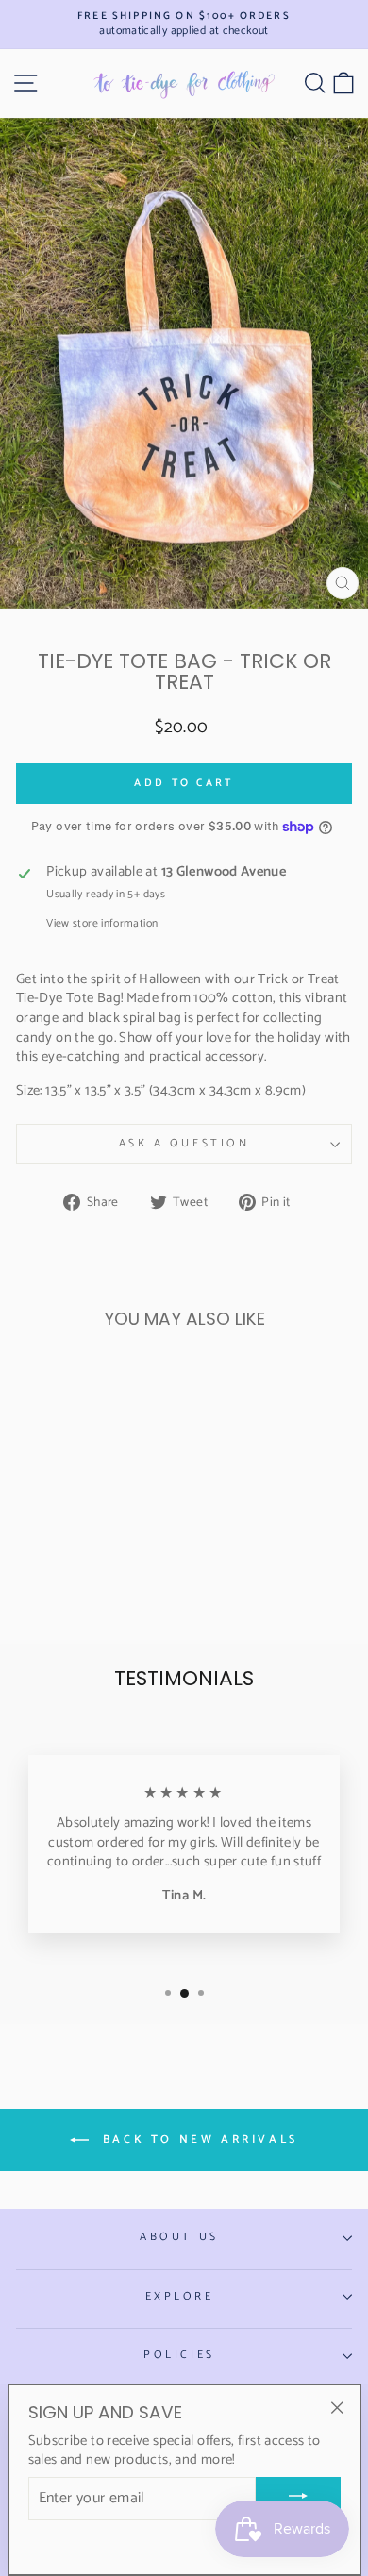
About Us (179, 2237)
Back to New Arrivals (197, 2140)
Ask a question (184, 1143)
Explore (180, 2296)
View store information (102, 924)
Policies (179, 2355)
